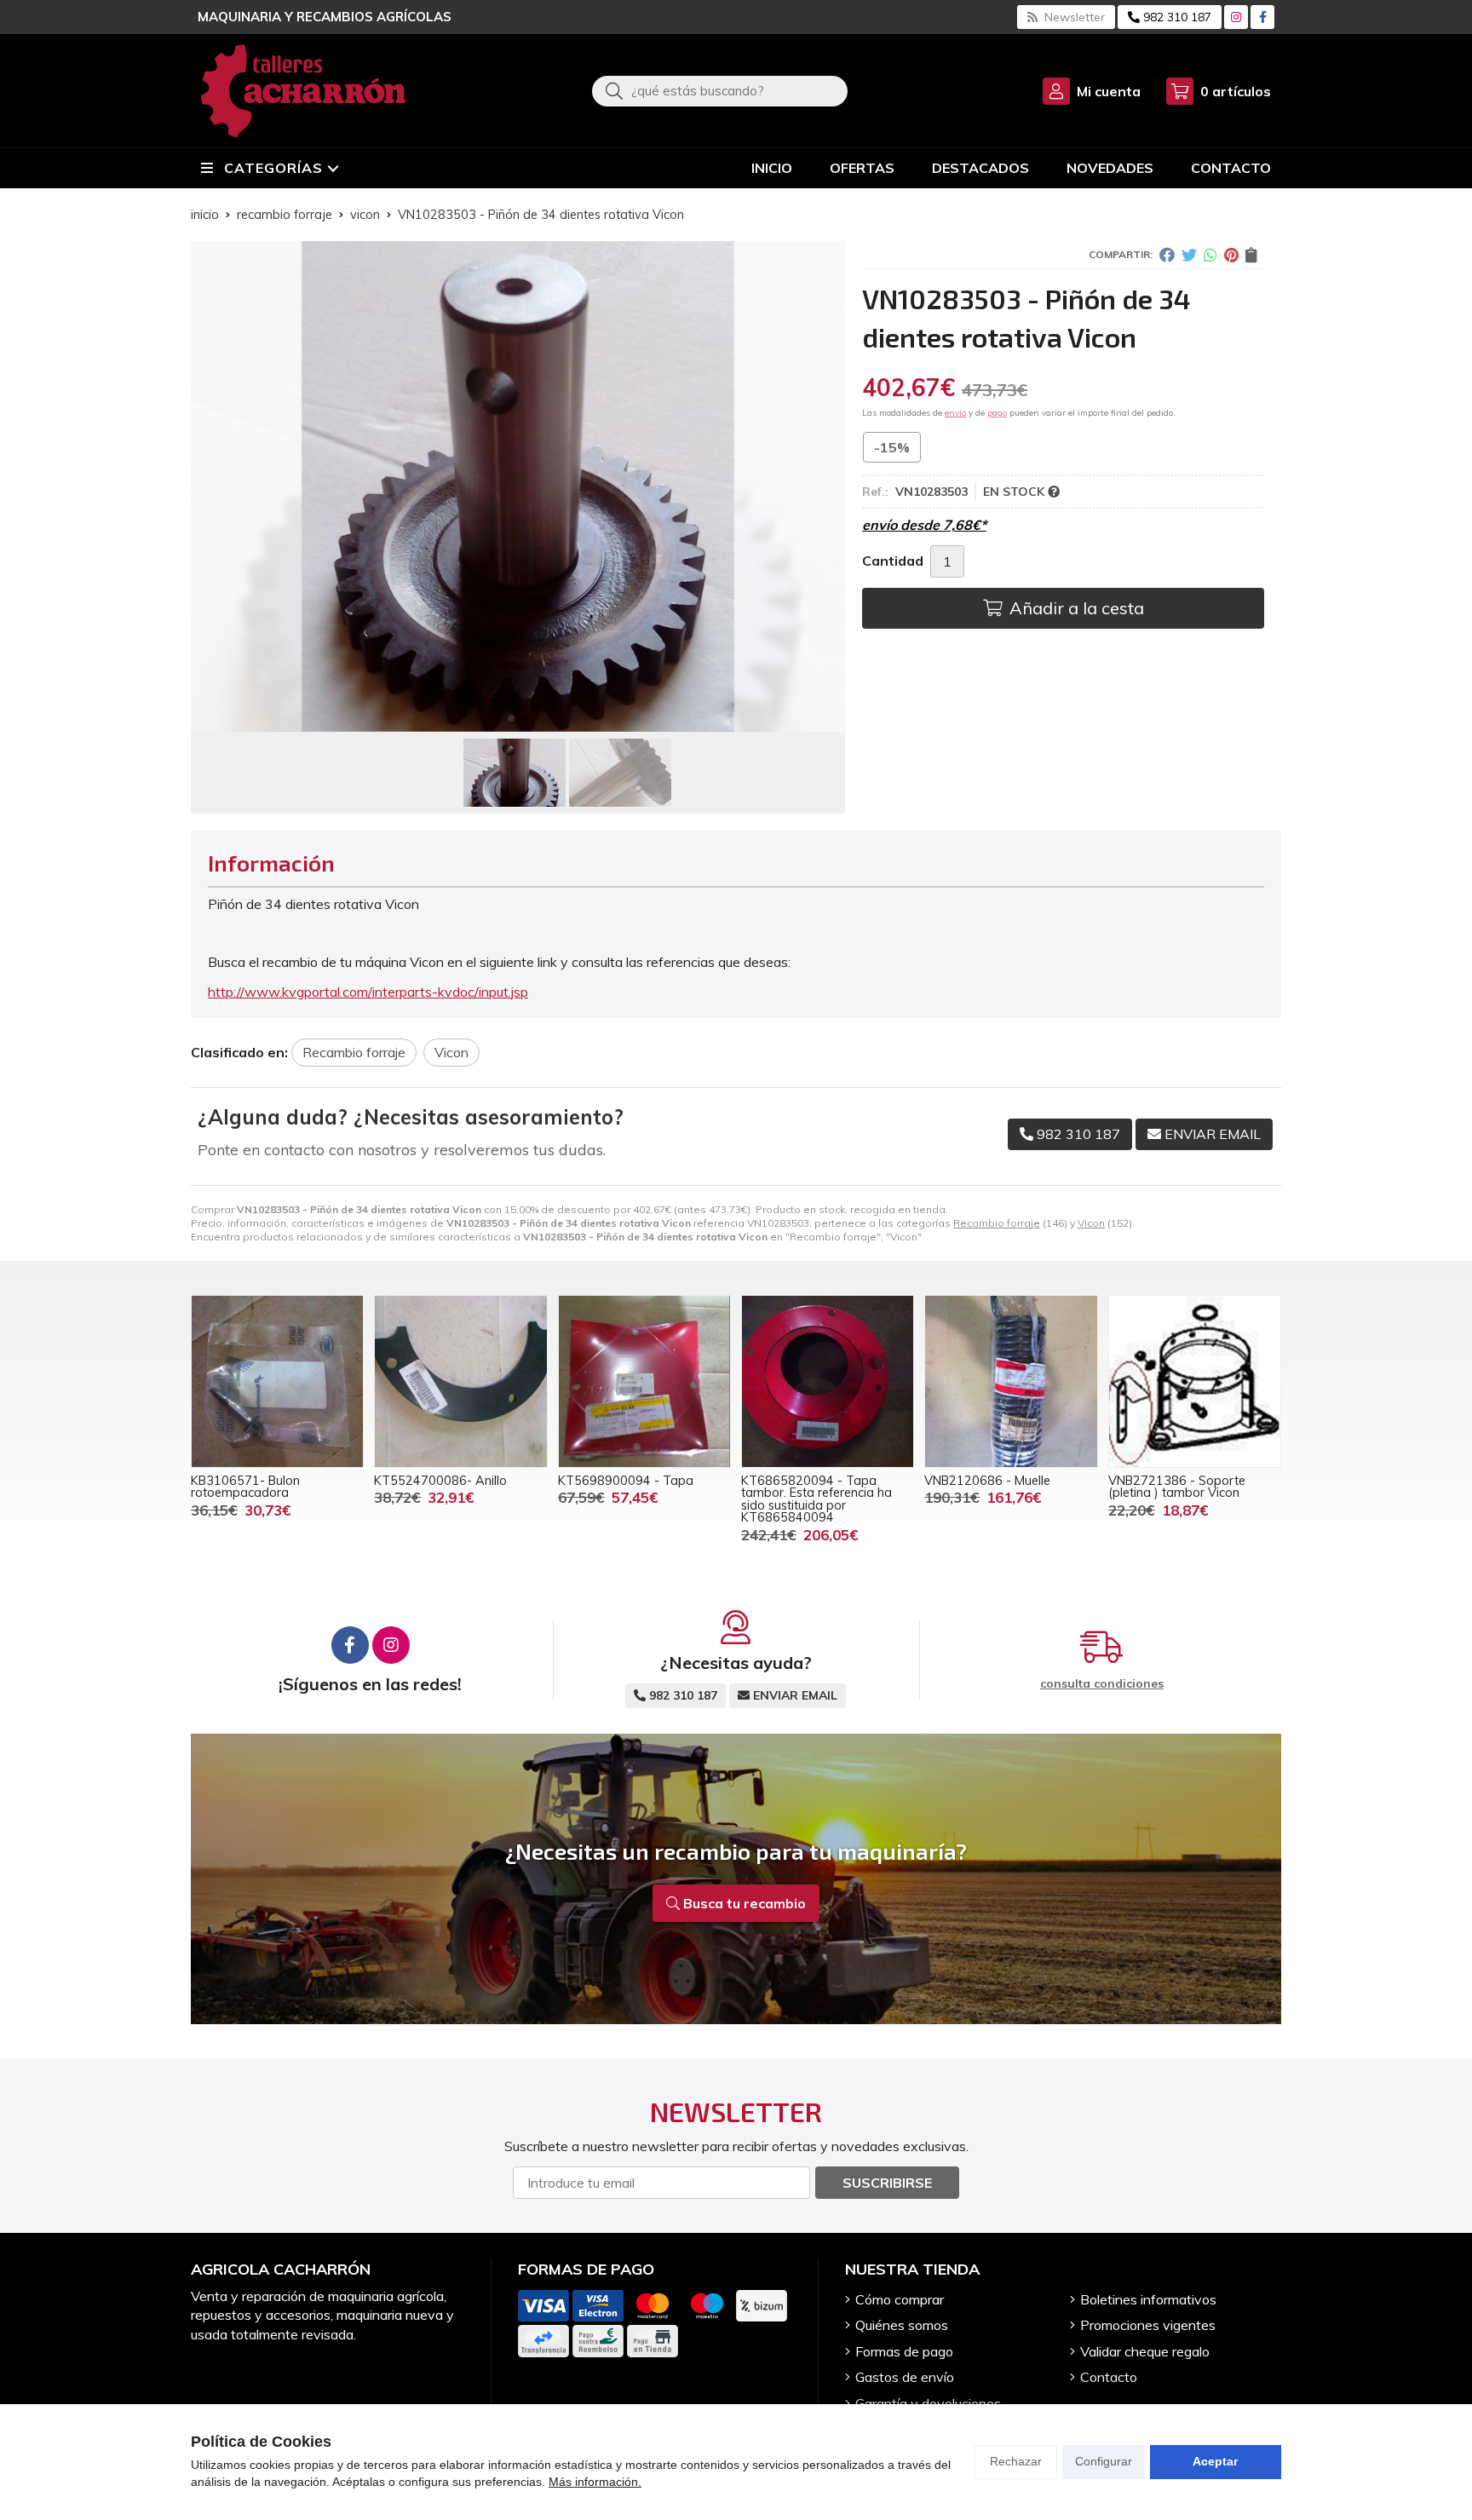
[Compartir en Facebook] (1167, 255)
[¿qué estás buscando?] (720, 90)
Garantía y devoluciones (928, 2403)
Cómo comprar (900, 2299)
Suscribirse (887, 2183)
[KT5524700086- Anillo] (460, 1381)
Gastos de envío (905, 2377)
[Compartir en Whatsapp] (1210, 255)
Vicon (1091, 1223)
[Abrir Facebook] (1263, 17)
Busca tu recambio (743, 1903)
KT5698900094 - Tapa (626, 1481)
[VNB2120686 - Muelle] (1011, 1381)
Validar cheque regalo (1145, 2351)
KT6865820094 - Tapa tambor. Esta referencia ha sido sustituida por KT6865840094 (816, 1499)
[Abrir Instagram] (1236, 17)
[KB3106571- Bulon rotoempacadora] (277, 1381)
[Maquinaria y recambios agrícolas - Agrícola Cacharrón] (303, 91)
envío (955, 413)
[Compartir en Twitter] (1189, 255)
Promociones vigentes (1148, 2325)
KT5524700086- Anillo (440, 1481)
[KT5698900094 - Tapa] (644, 1381)
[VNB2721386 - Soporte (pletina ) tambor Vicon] (1195, 1381)
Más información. (595, 2482)
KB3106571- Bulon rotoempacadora (245, 1487)
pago (997, 413)
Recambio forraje (997, 1223)
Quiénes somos (902, 2325)
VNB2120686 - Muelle (987, 1481)
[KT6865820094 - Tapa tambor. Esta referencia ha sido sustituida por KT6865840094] (828, 1381)
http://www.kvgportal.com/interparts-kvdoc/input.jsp (368, 992)
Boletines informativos (1148, 2299)
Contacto (1109, 2377)
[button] (511, 718)
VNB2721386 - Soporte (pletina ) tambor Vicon (1177, 1487)
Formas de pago (904, 2351)
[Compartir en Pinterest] (1231, 255)
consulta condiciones (1102, 1684)
